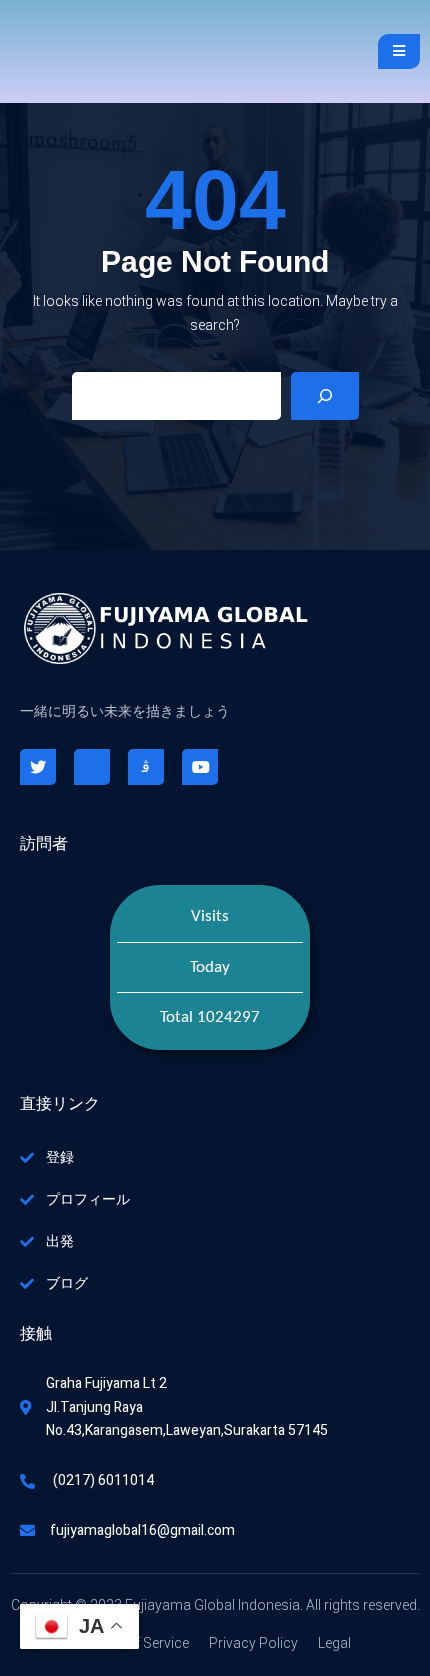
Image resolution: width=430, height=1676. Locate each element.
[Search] (325, 396)
